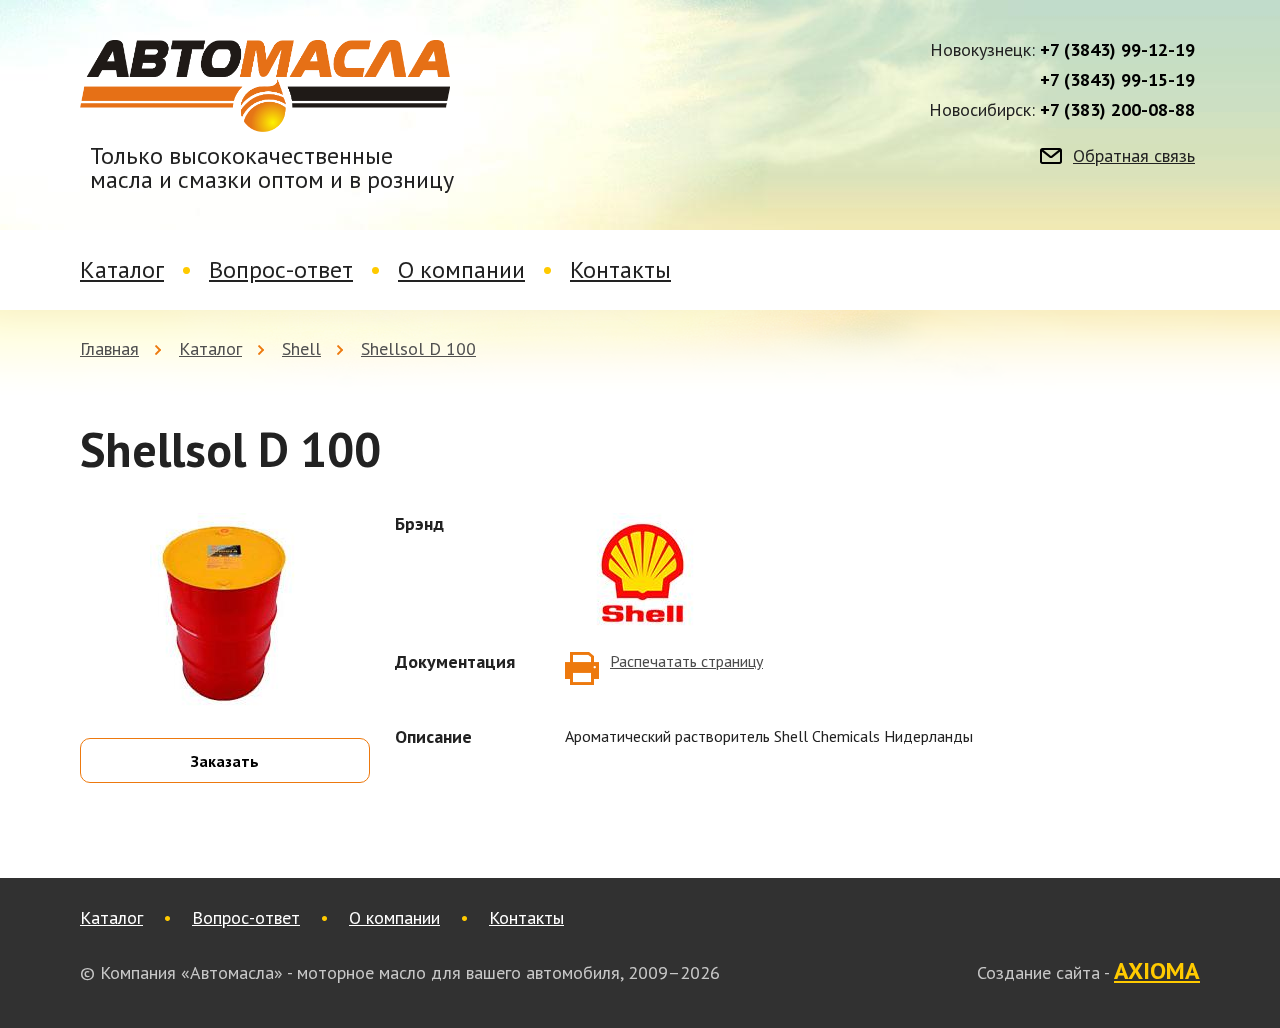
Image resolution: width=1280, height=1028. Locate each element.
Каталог (122, 269)
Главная (109, 348)
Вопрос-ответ (281, 269)
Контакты (620, 269)
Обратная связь (1134, 156)
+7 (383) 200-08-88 (1117, 110)
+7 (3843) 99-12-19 (1117, 50)
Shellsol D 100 (418, 348)
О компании (461, 269)
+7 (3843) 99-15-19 (1117, 80)
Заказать (225, 761)
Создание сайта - (1088, 972)
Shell (301, 348)
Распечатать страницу (686, 661)
